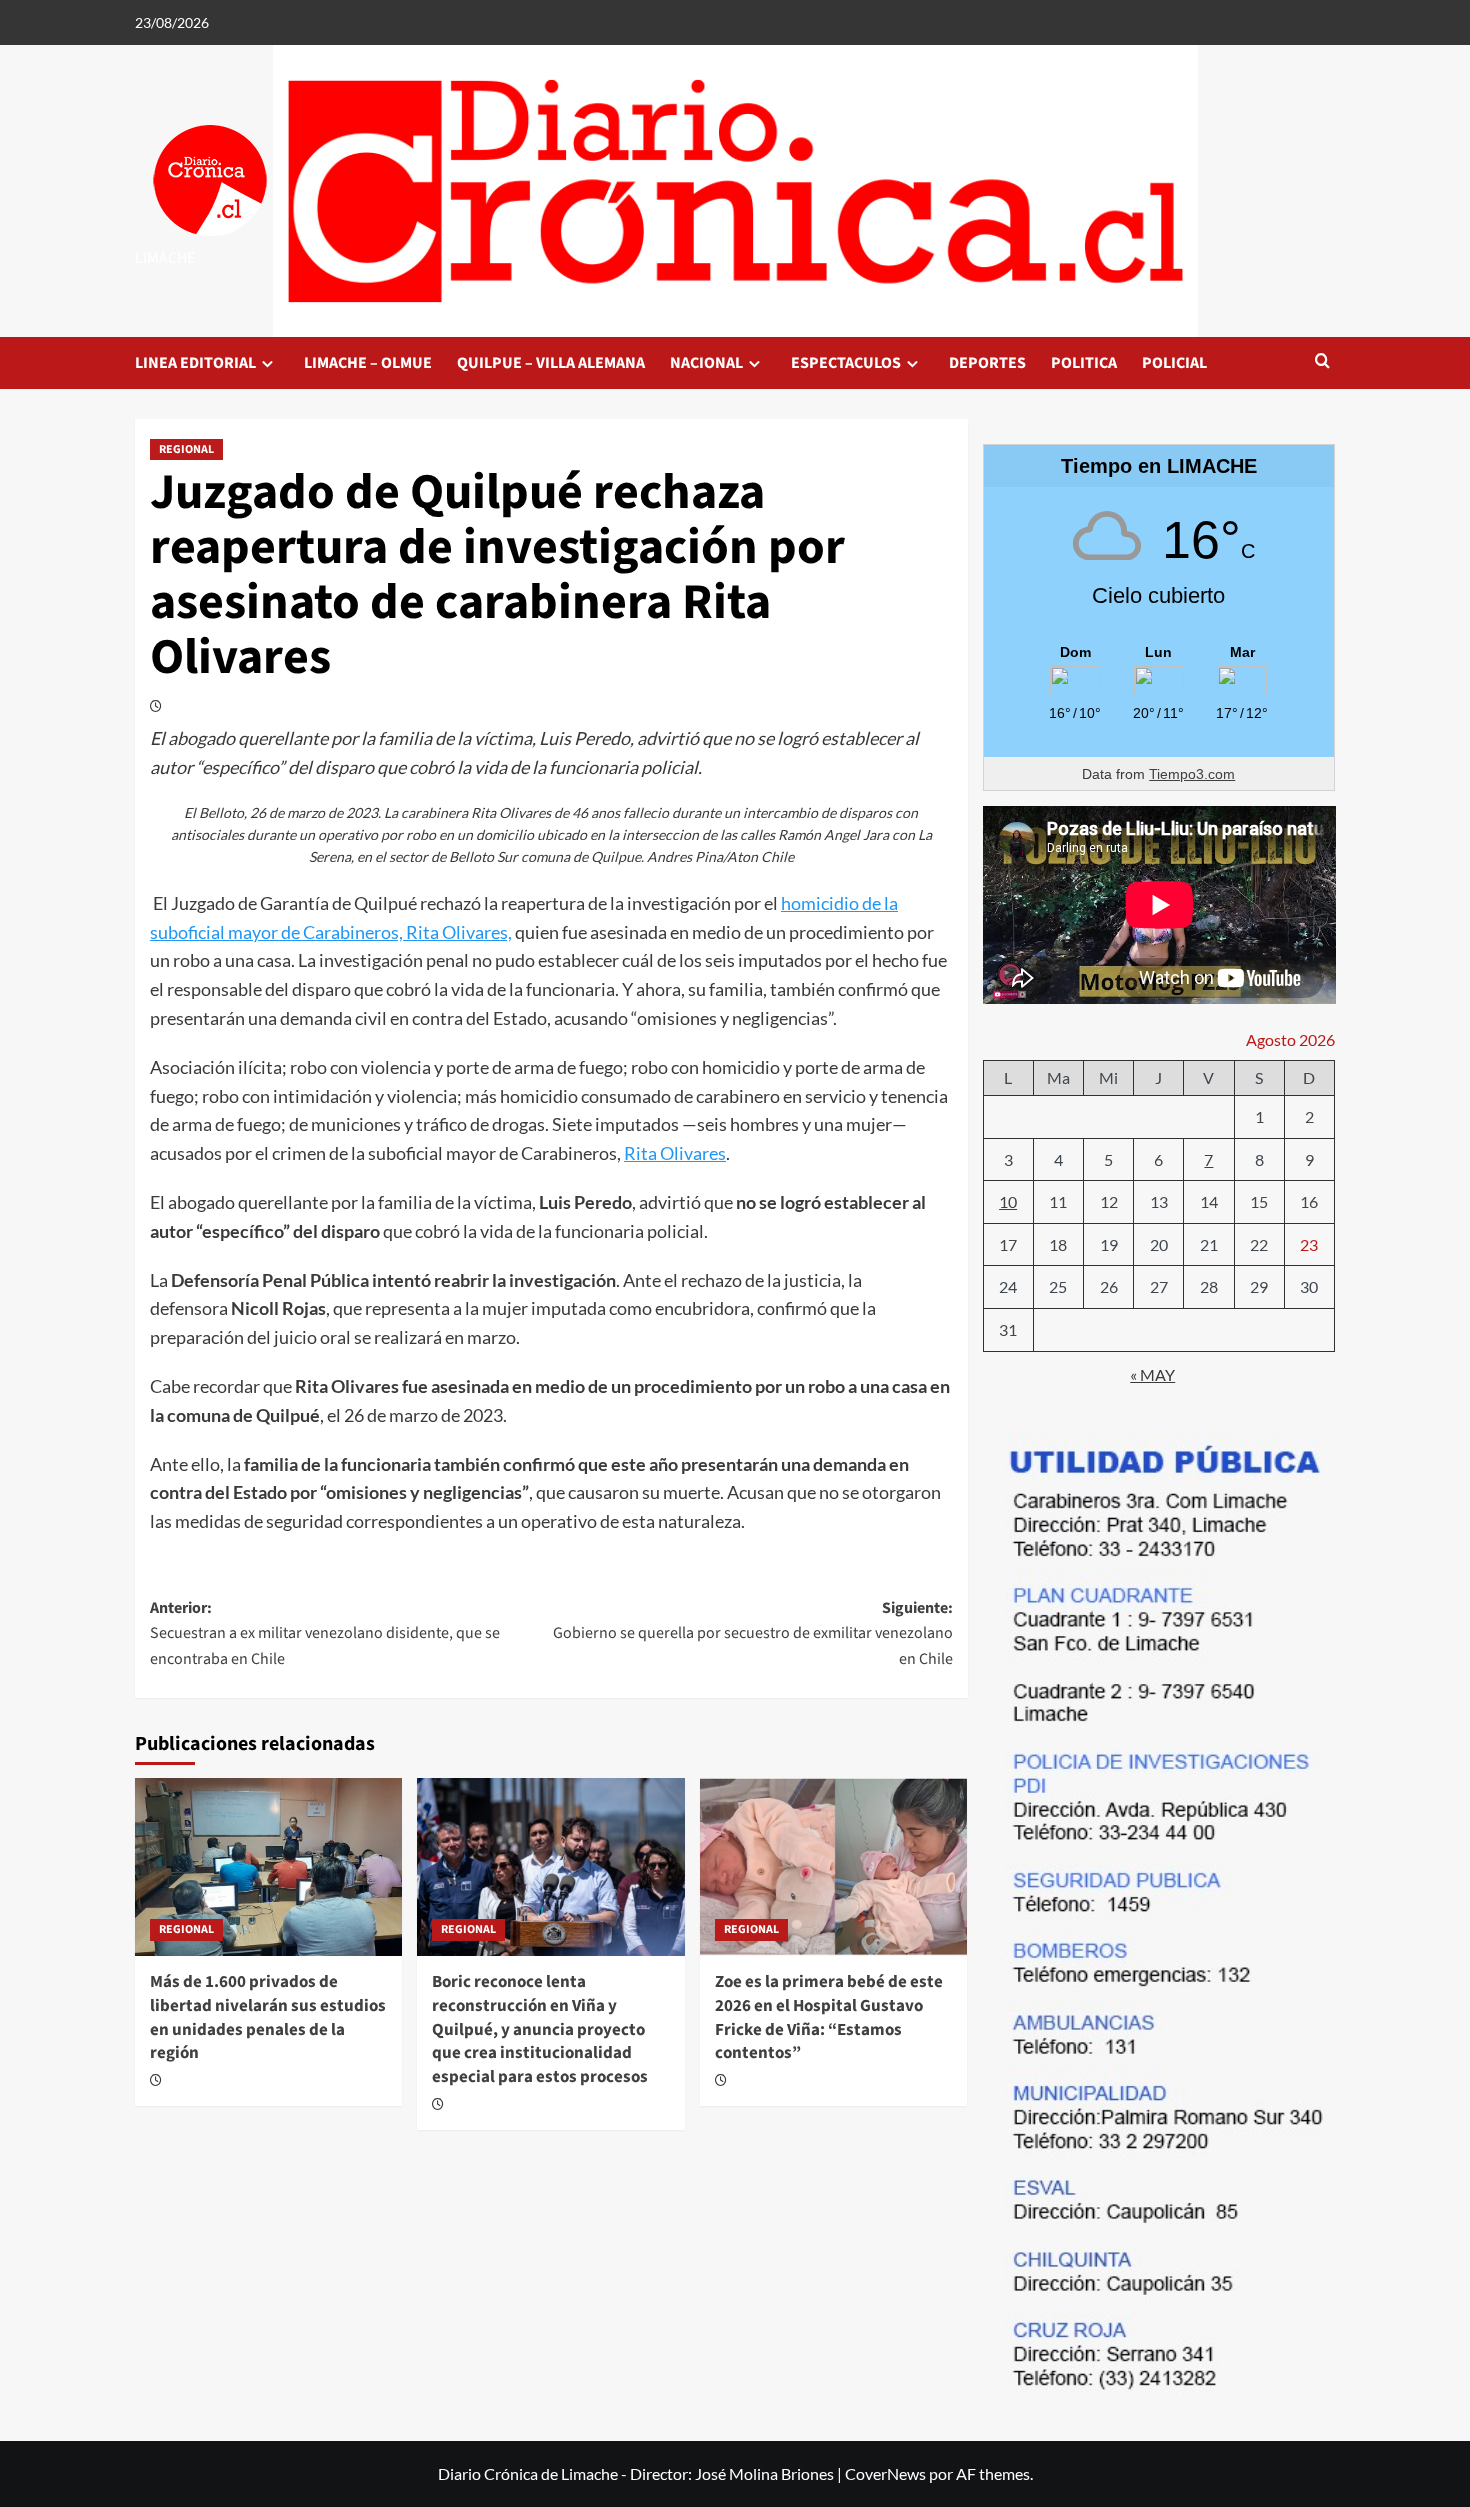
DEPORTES (987, 363)
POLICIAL (1174, 363)
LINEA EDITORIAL (195, 363)
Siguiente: (752, 1633)
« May (1152, 1374)
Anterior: (325, 1633)
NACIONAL (706, 363)
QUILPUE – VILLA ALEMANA (551, 363)
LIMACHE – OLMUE (368, 363)
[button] (1322, 362)
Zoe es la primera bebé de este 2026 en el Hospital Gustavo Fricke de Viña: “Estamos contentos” (829, 2017)
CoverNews (885, 2473)
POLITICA (1084, 363)
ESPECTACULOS (846, 363)
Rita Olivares (675, 1153)
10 (1008, 1201)
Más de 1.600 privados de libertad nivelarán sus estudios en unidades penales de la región (268, 2017)
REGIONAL (186, 449)
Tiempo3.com (1192, 774)
